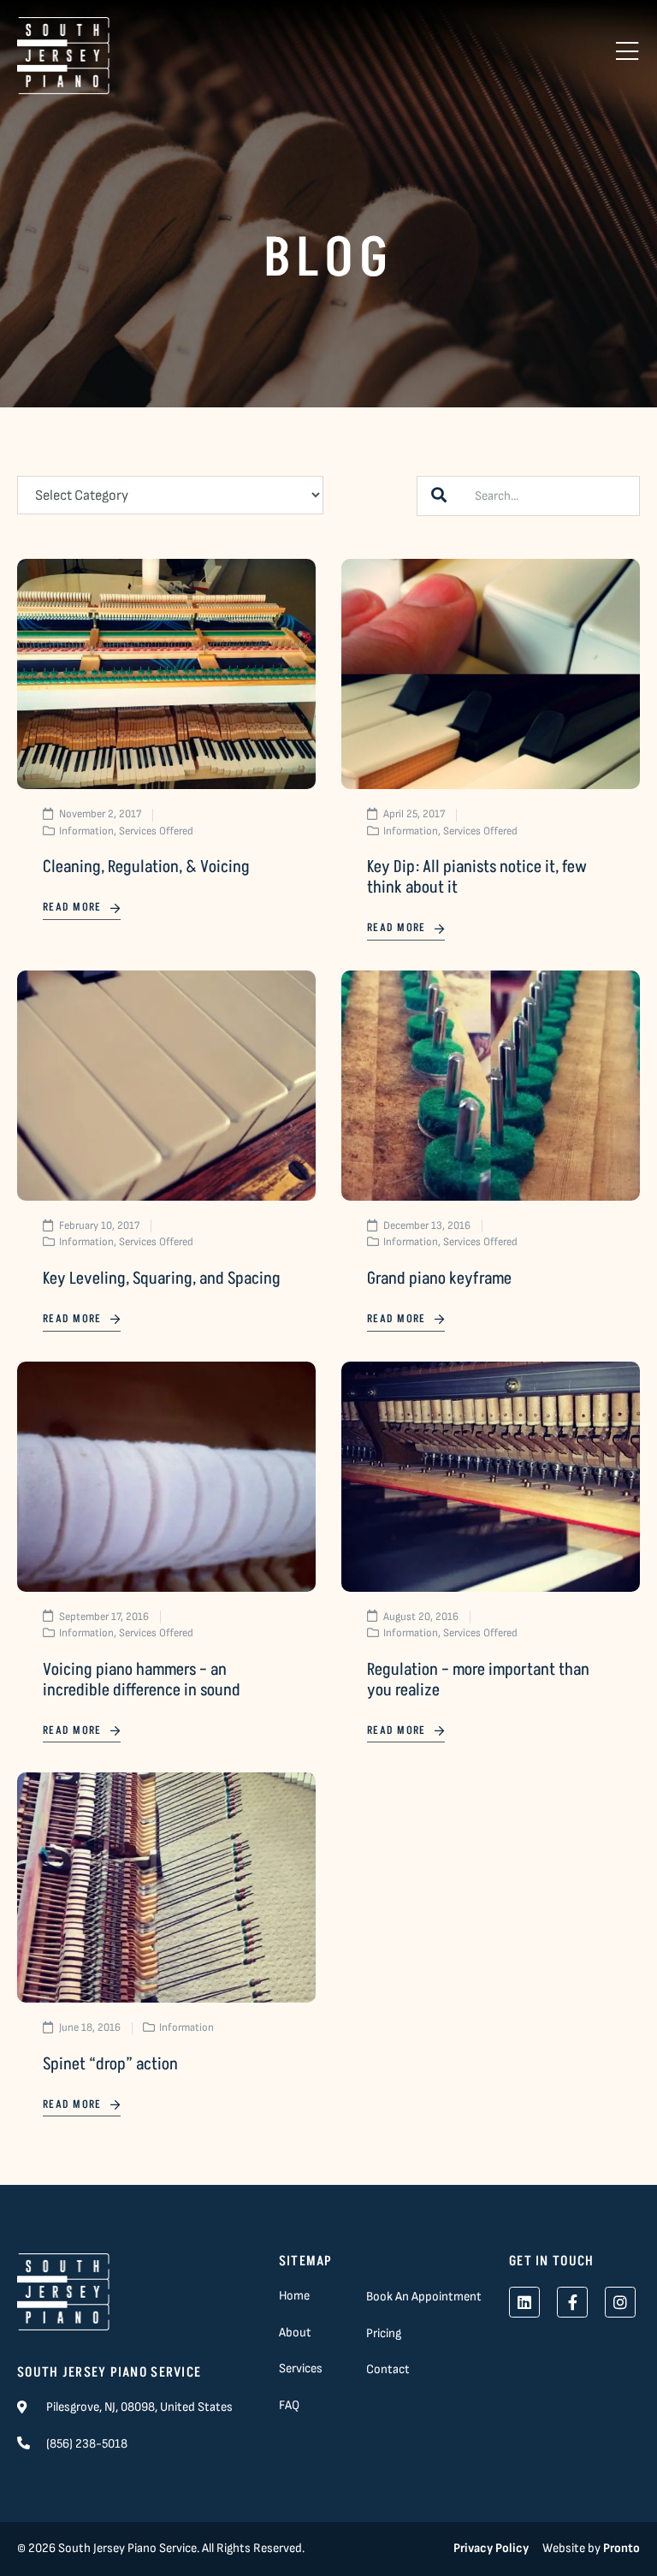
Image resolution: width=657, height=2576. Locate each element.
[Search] (439, 496)
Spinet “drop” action (110, 2064)
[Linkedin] (524, 2302)
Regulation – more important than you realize (478, 1680)
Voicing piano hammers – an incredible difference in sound (142, 1680)
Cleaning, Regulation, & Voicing (146, 867)
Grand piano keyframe (439, 1279)
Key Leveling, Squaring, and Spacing (162, 1279)
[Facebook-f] (572, 2302)
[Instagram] (620, 2302)
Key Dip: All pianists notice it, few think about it (477, 877)
